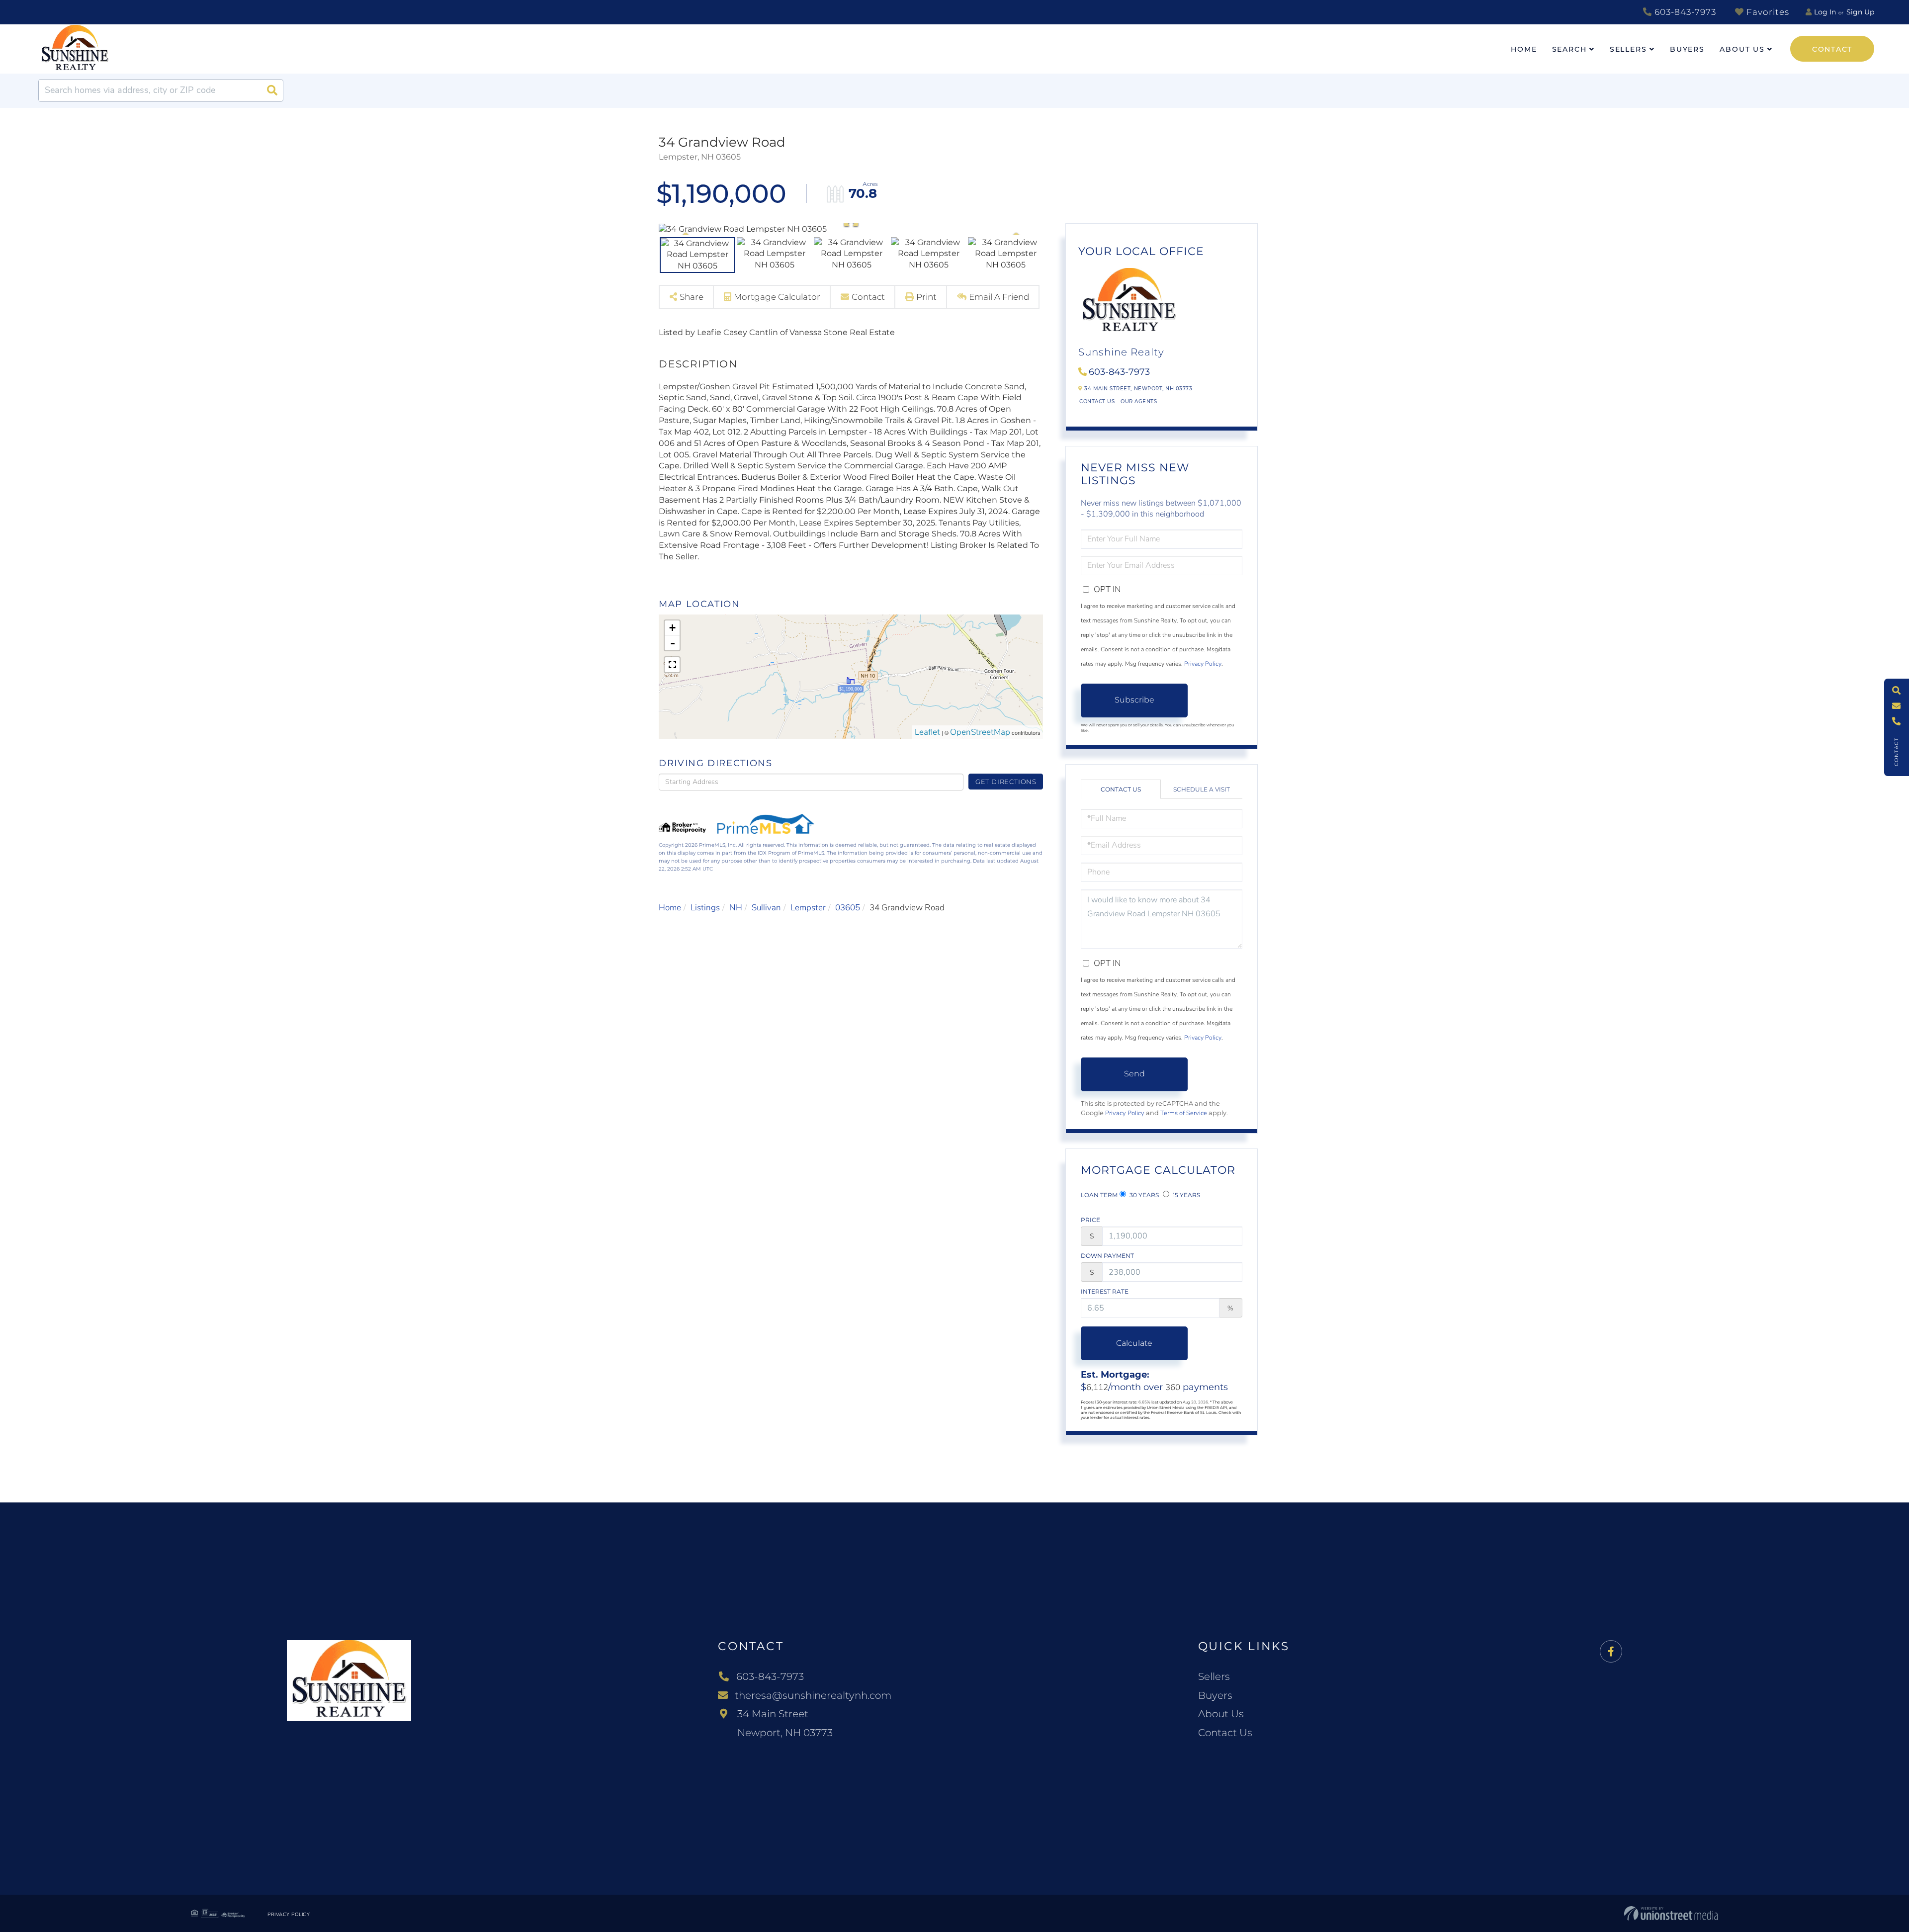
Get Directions (1006, 782)
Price (1090, 1220)
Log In (1825, 12)
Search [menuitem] (1569, 49)
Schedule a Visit (1202, 789)
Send (1134, 1074)
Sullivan (766, 908)
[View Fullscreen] (672, 665)
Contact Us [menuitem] (1225, 1733)
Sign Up (1860, 12)
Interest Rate (1105, 1291)
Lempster (808, 908)
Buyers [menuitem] (1687, 49)
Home (670, 908)
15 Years (1186, 1195)
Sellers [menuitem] (1628, 49)
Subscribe (1134, 700)
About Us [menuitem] (1742, 49)
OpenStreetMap (980, 732)
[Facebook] (1611, 1652)
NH (736, 908)
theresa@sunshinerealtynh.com (813, 1695)
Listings (705, 908)
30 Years (1143, 1195)
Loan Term (1099, 1195)
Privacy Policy (1203, 664)
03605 (848, 908)
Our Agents (1139, 401)
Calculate (1134, 1343)
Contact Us (1097, 401)
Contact (1832, 49)
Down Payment (1107, 1256)
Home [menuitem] (1524, 49)
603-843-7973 (1684, 12)
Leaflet (927, 732)
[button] (272, 90)
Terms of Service (1184, 1113)
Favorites (1767, 12)
